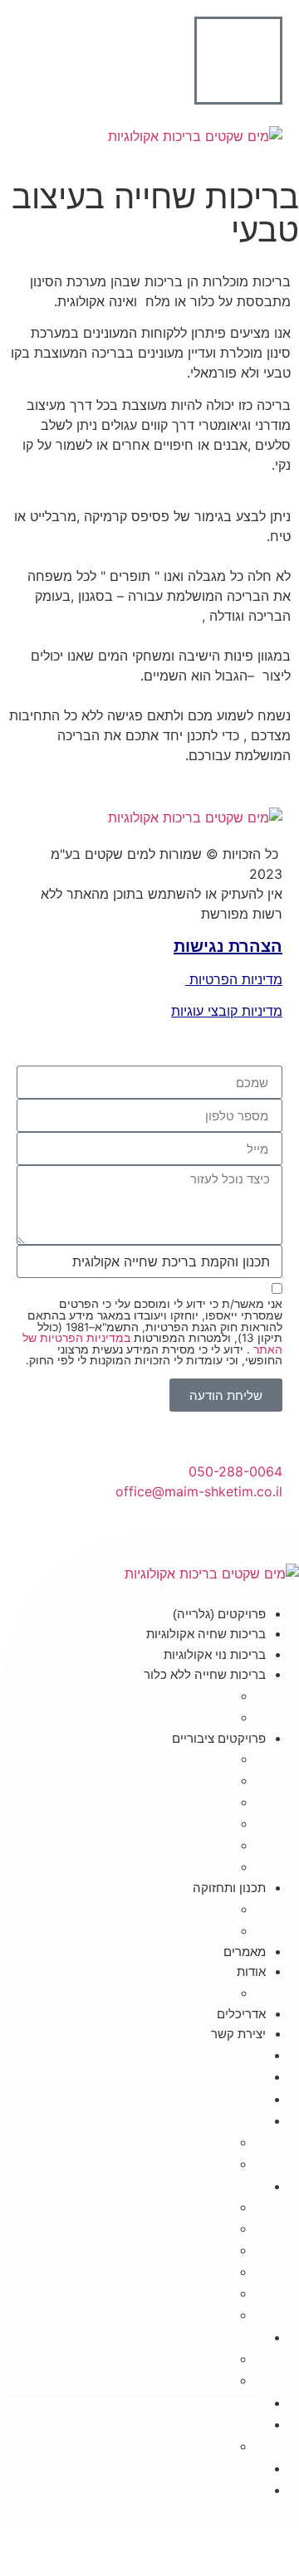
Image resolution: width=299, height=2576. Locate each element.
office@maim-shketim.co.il (199, 1491)
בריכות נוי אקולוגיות (215, 1654)
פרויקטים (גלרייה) (219, 1614)
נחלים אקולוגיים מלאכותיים (156, 1823)
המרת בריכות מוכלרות (169, 1717)
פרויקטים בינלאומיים (174, 1845)
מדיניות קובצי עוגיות (227, 1011)
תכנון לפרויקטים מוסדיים (163, 1909)
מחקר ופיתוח (195, 1866)
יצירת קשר (238, 2034)
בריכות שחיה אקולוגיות (206, 1634)
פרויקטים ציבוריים (219, 1738)
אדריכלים (241, 2014)
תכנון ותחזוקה (229, 1888)
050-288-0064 (235, 1471)
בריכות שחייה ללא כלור (205, 1674)
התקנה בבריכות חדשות (166, 1695)
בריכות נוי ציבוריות (180, 1780)
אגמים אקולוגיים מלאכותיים (155, 1802)
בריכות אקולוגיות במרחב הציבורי (139, 1759)
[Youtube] (109, 2517)
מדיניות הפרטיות (234, 979)
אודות (251, 1971)
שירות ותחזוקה (191, 1930)
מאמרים (245, 1952)
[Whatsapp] (137, 2517)
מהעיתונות (203, 1993)
